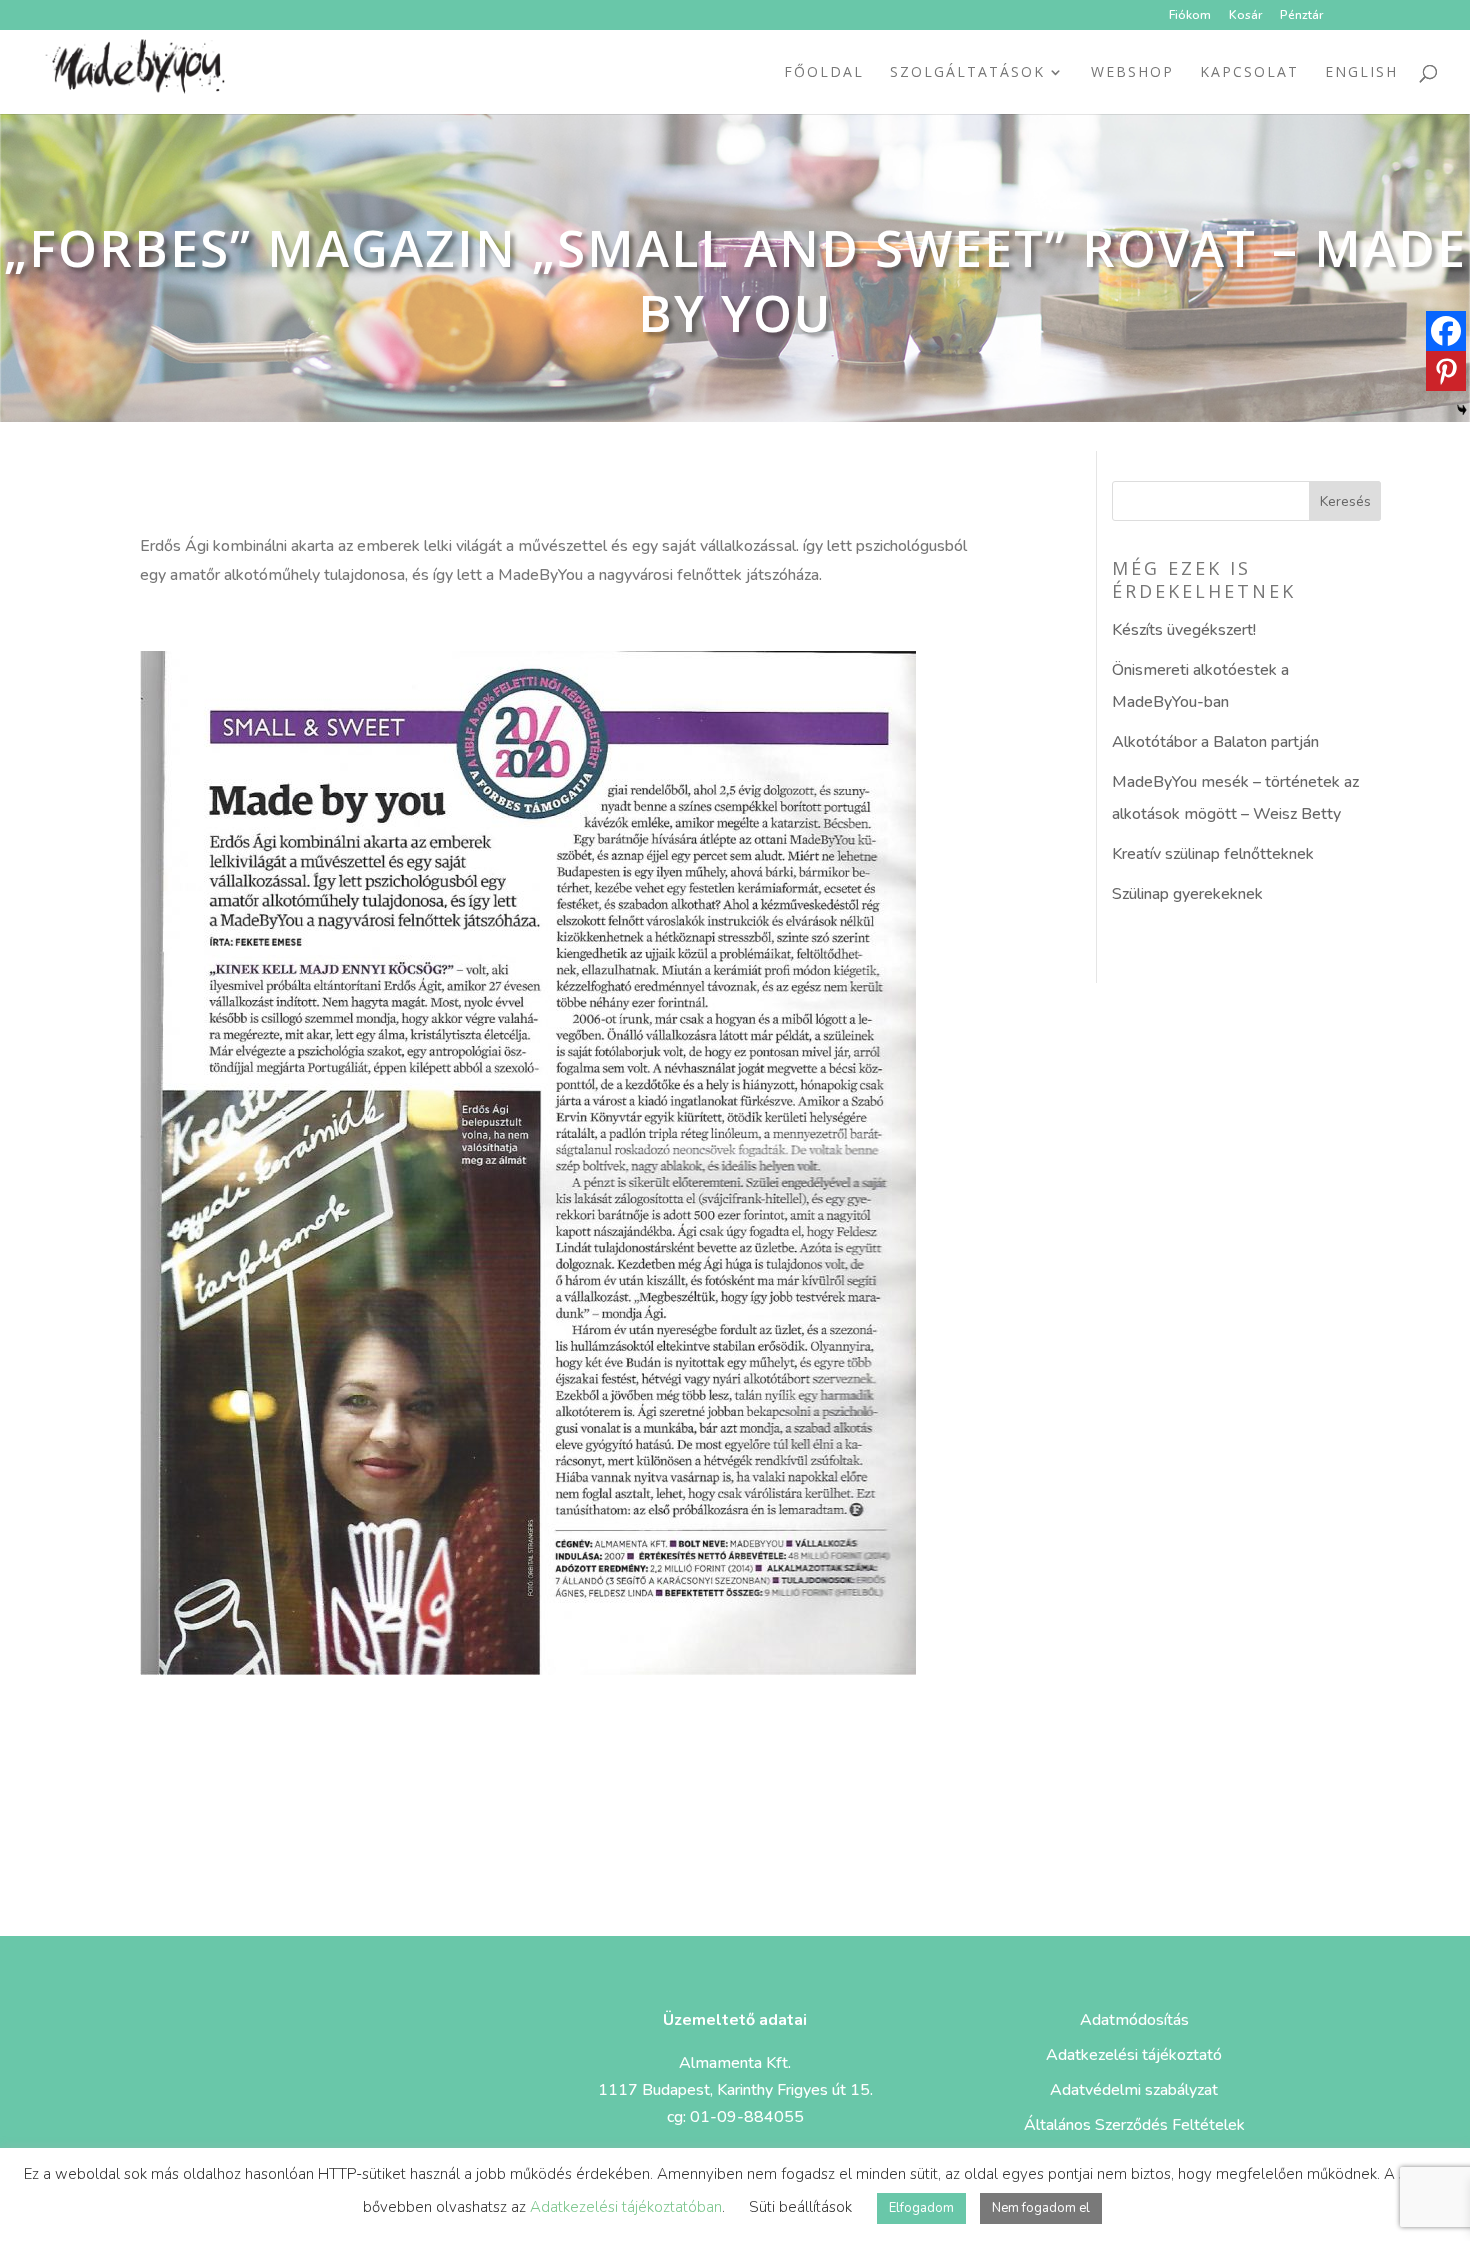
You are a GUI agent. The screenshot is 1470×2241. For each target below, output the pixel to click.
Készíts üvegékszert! (1184, 630)
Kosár (1245, 16)
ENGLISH (1361, 73)
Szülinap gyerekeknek (1187, 894)
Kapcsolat (1249, 73)
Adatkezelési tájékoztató (1134, 2055)
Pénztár (1301, 16)
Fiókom (1190, 16)
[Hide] (1462, 410)
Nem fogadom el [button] (1041, 2208)
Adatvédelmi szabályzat (1134, 2090)
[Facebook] (1446, 331)
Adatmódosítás (1134, 2020)
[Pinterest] (1446, 371)
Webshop (1132, 73)
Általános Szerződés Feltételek (1134, 2125)
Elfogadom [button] (921, 2208)
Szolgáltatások (967, 73)
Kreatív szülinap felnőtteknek (1213, 854)
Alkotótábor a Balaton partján (1215, 742)
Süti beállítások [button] (800, 2207)
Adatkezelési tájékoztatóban (626, 2207)
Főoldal (824, 73)
